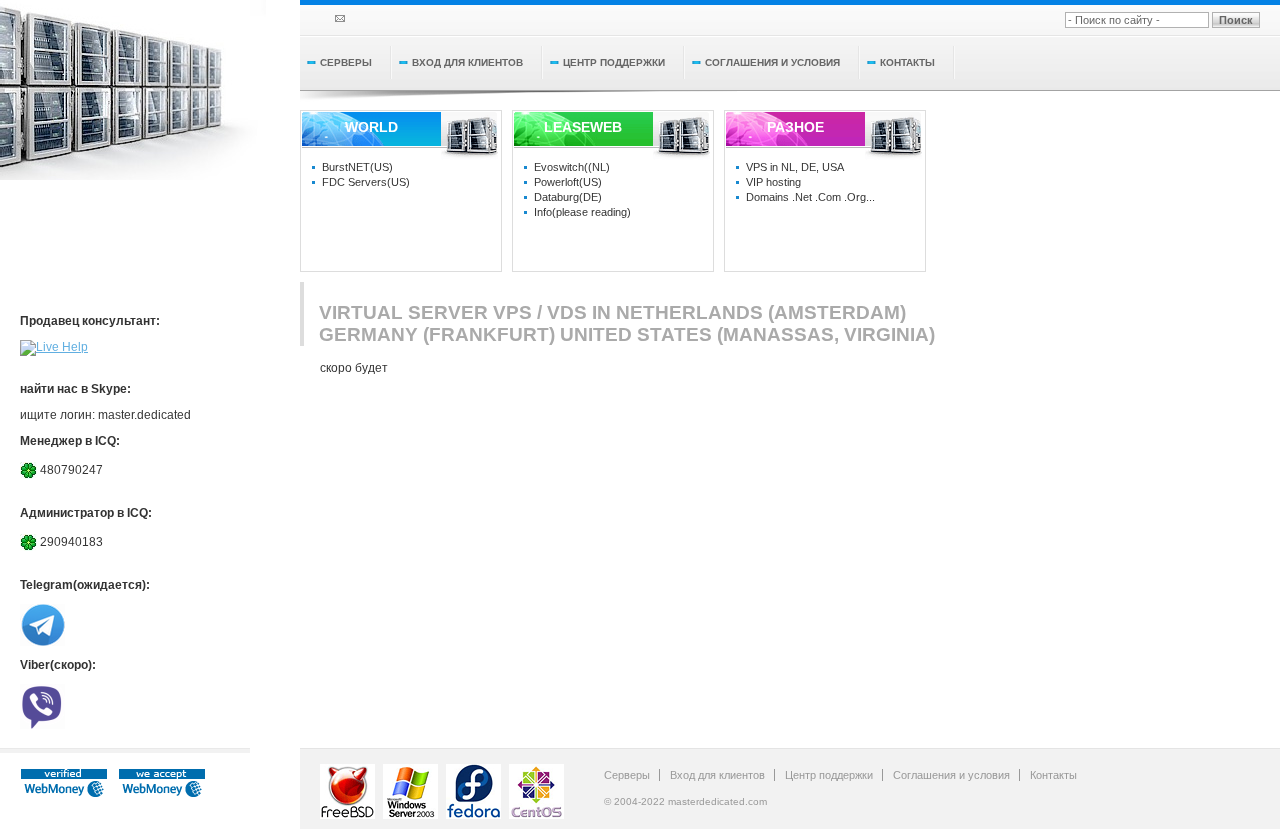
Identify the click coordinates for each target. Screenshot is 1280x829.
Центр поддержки (614, 62)
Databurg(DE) (568, 197)
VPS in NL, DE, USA (795, 167)
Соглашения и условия (772, 62)
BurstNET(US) (357, 167)
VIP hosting (773, 182)
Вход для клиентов (467, 62)
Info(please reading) (582, 212)
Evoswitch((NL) (572, 167)
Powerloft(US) (568, 182)
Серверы (346, 62)
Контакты (907, 62)
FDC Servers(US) (366, 182)
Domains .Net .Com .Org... (810, 197)
